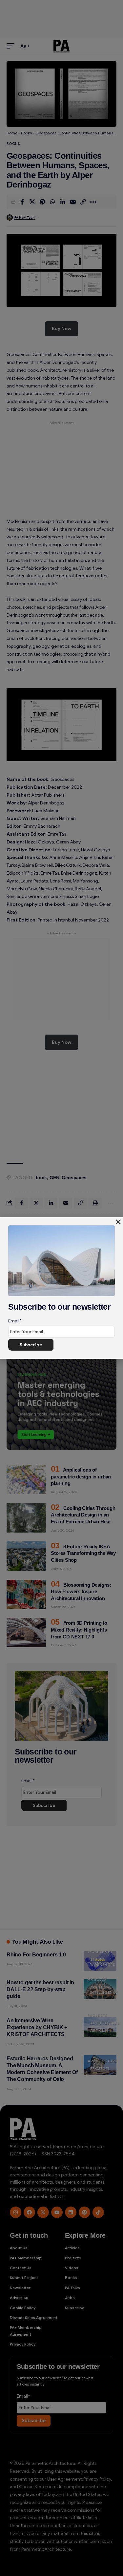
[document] (61, 1288)
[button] (118, 1222)
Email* (15, 1321)
